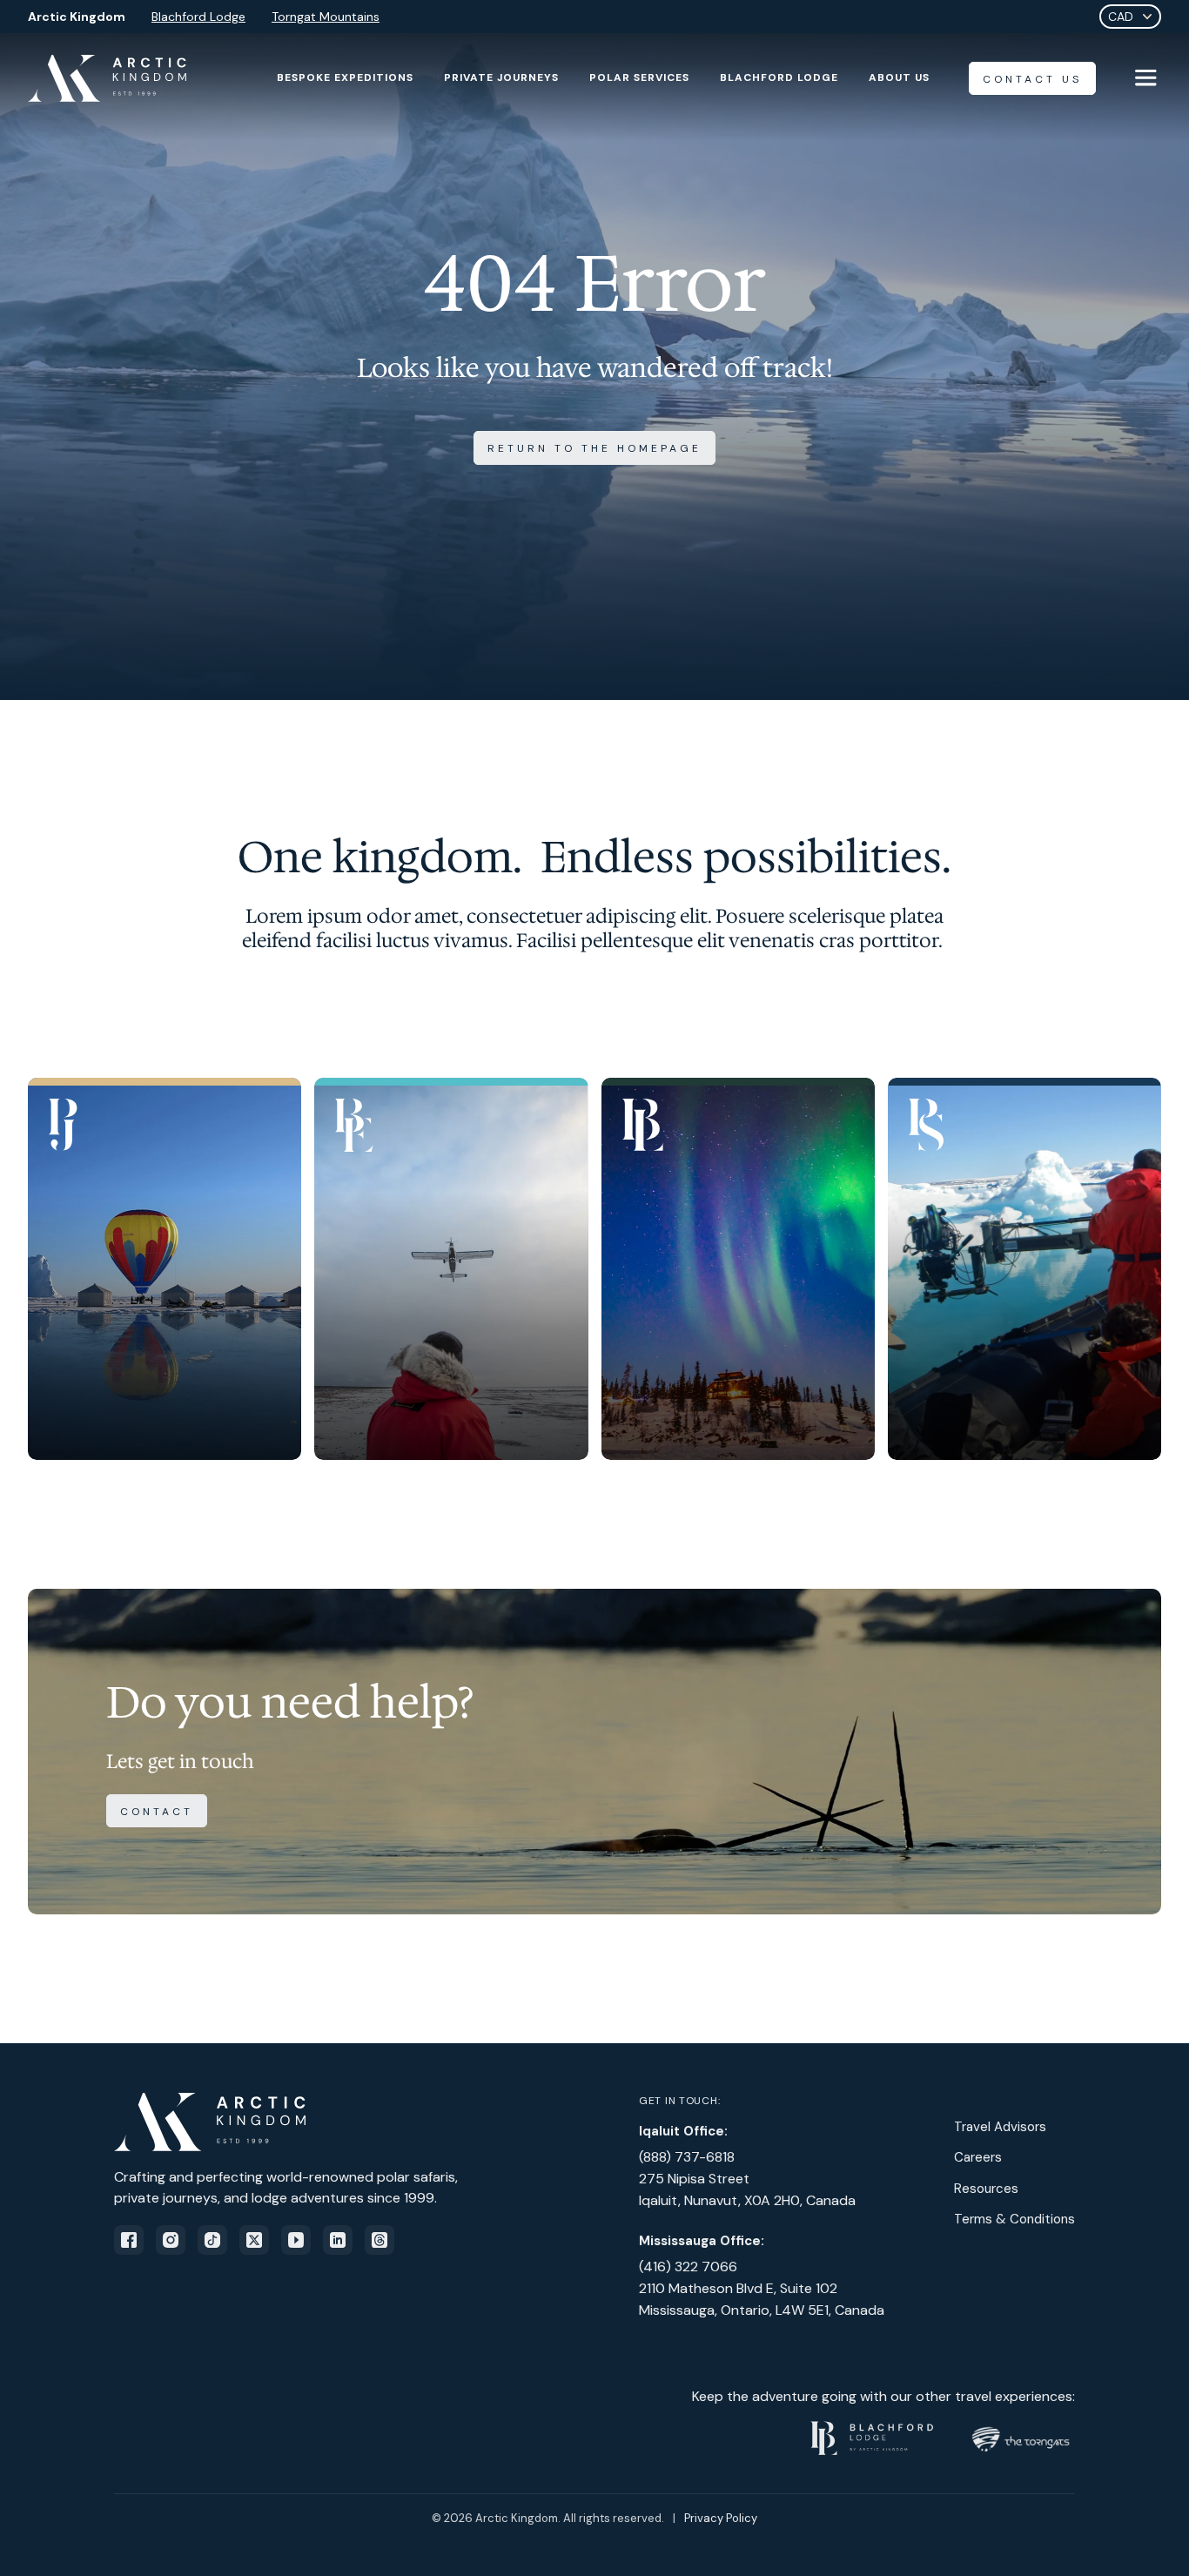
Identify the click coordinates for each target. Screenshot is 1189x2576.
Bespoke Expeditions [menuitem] (345, 77)
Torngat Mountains (326, 17)
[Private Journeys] (165, 1269)
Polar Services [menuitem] (639, 77)
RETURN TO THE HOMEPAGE (594, 448)
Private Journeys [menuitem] (501, 77)
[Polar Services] (1024, 1269)
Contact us (1032, 79)
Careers (978, 2157)
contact (157, 1812)
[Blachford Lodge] (738, 1269)
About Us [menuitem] (899, 77)
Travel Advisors (1000, 2127)
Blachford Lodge (198, 17)
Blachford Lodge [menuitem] (779, 77)
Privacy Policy (721, 2518)
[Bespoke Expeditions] (451, 1269)
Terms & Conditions (1014, 2219)
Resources (986, 2189)
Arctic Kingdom (77, 17)
